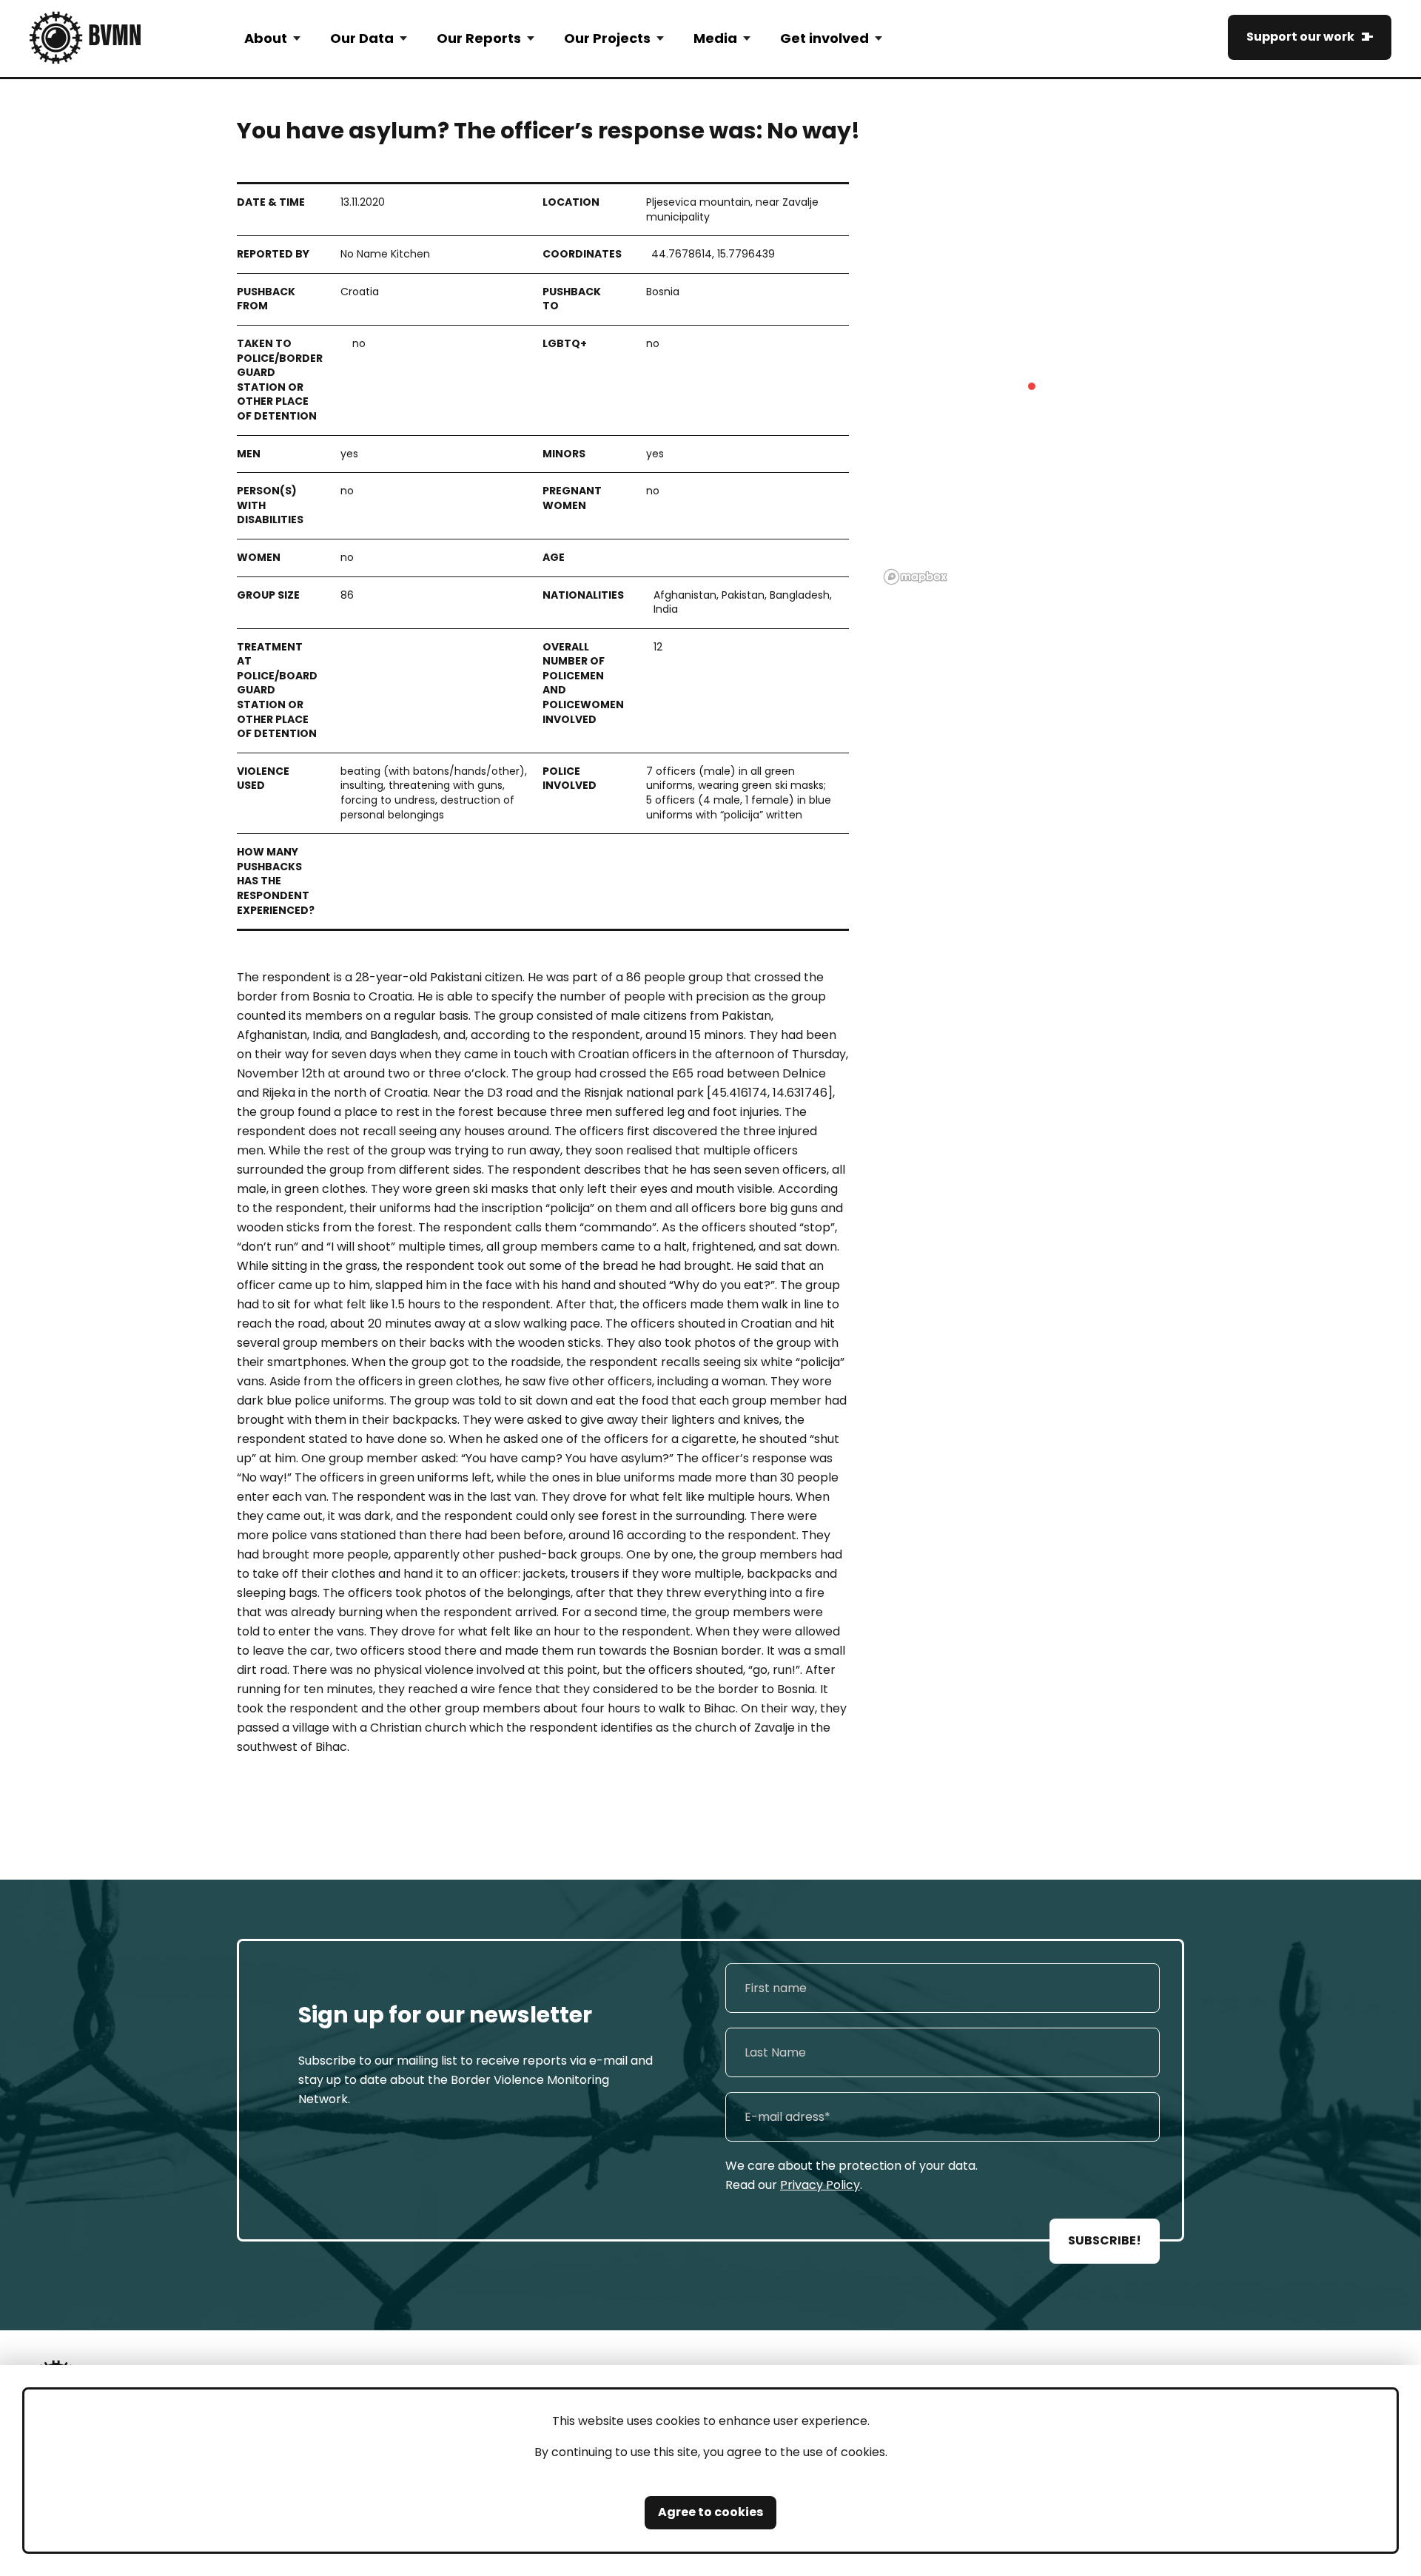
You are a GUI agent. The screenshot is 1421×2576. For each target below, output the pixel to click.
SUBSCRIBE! (1105, 2240)
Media (715, 38)
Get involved (824, 38)
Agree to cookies (710, 2512)
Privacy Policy (820, 2185)
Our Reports (479, 38)
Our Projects (607, 38)
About (266, 38)
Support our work (1300, 37)
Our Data (362, 38)
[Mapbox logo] (916, 577)
